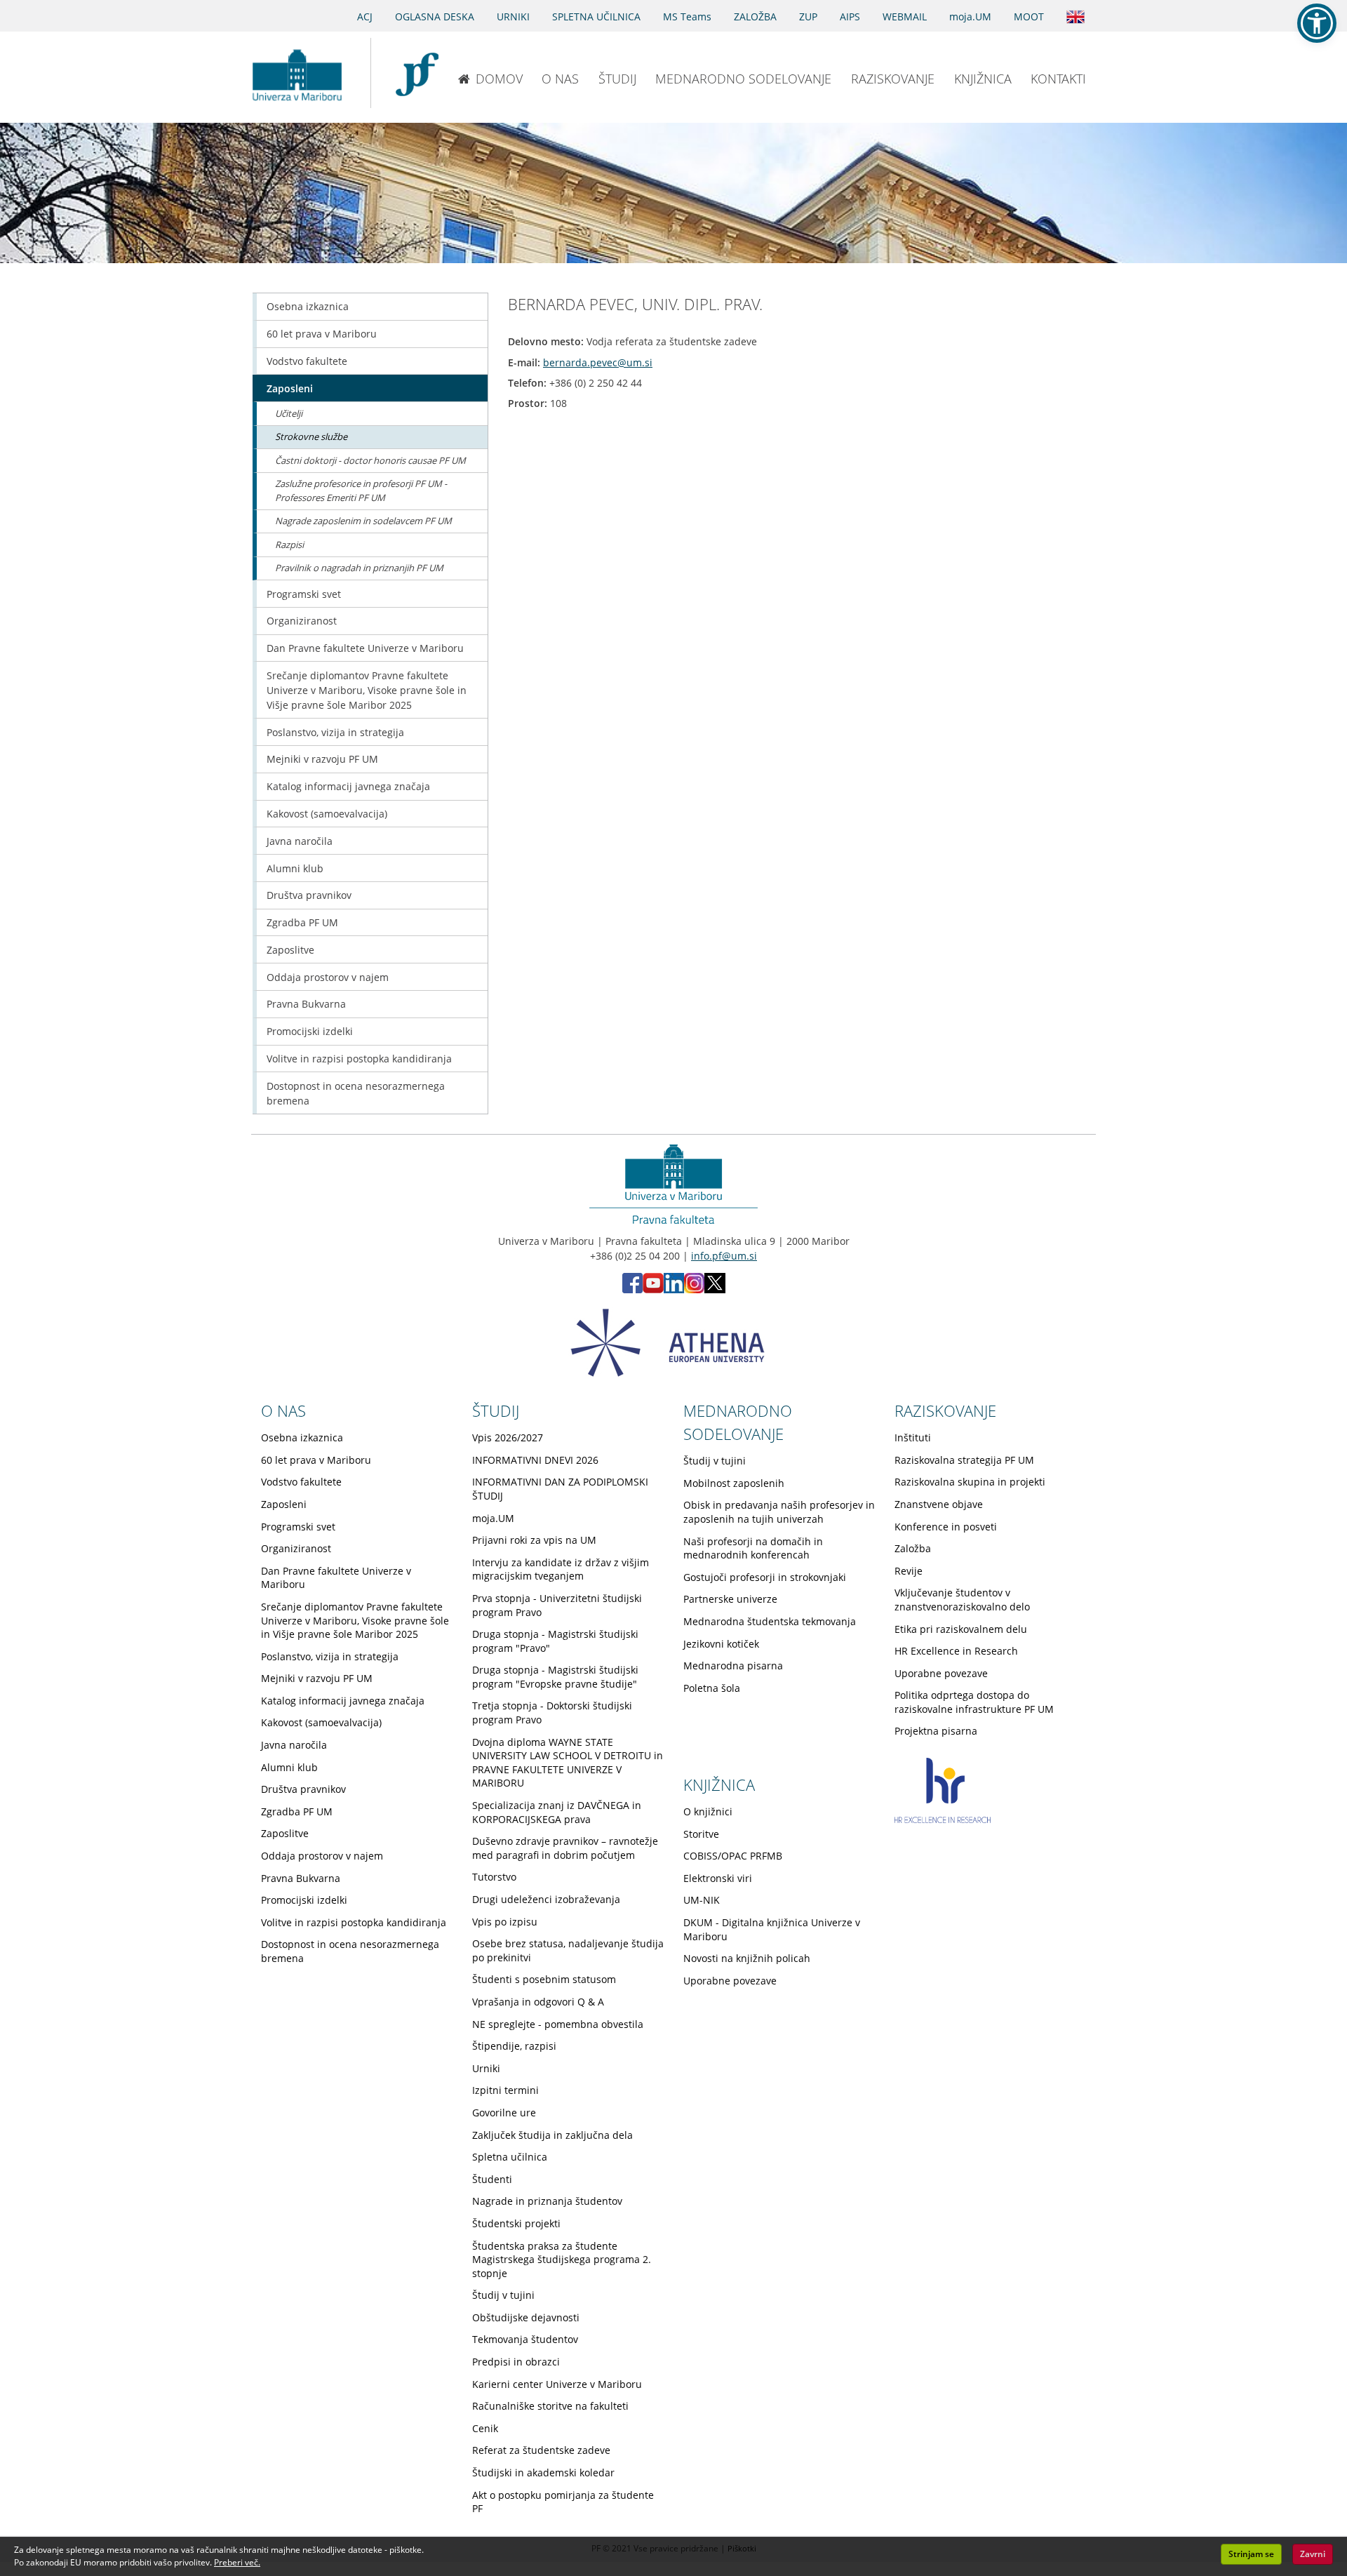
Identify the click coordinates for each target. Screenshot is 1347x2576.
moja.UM (970, 16)
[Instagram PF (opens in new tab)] (694, 1289)
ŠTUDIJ (617, 79)
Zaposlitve (290, 950)
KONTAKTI (1058, 79)
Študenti (492, 2179)
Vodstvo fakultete (307, 361)
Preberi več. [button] (237, 2562)
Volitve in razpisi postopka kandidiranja (359, 1059)
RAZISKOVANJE (893, 79)
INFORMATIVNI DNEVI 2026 (535, 1460)
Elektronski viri (718, 1878)
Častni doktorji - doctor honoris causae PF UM (370, 460)
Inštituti (913, 1437)
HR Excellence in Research (956, 1651)
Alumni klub (295, 868)
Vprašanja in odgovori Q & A (538, 2002)
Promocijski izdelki (310, 1031)
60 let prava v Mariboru (322, 334)
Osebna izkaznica (308, 306)
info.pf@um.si (724, 1256)
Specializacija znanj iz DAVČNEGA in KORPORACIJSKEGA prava (557, 1812)
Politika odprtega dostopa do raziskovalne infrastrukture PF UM (974, 1702)
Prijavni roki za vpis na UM (534, 1540)
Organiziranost (302, 621)
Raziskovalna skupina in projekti (970, 1482)
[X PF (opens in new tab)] (715, 1289)
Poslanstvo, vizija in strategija (335, 732)
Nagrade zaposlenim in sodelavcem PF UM (363, 521)
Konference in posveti (946, 1527)
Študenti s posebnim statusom (544, 1979)
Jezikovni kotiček (721, 1644)
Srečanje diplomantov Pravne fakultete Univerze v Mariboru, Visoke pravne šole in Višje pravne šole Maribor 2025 (367, 690)
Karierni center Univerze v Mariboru (557, 2384)
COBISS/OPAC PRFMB (733, 1856)
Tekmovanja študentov (525, 2339)
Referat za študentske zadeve (541, 2450)
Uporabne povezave (941, 1673)
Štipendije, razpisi (514, 2046)
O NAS (560, 79)
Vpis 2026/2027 (508, 1437)
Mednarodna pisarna (733, 1666)
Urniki (486, 2068)
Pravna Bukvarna (306, 1004)
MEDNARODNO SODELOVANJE (743, 79)
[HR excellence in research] (943, 1819)
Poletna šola (712, 1688)
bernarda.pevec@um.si (598, 362)
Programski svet (304, 594)
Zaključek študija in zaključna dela (552, 2135)
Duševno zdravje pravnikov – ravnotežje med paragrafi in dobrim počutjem (565, 1848)
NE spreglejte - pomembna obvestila (558, 2024)
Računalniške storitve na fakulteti (550, 2406)
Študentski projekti (516, 2223)
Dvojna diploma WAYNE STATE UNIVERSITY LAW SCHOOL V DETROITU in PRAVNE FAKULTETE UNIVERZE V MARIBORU (568, 1763)
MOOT (1029, 16)
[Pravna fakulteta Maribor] (417, 73)
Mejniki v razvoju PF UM (322, 759)
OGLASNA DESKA (435, 16)
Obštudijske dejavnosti (526, 2317)
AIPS (850, 16)
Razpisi (289, 545)
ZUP (808, 16)
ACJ (365, 16)
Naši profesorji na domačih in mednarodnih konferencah (753, 1548)
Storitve (701, 1834)
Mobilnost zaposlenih (734, 1483)
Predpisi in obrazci (516, 2362)
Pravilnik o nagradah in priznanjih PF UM (359, 568)
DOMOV (499, 79)
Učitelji (289, 413)
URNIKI (513, 16)
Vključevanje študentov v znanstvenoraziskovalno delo (962, 1600)
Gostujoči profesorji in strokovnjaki (765, 1577)
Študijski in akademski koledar (543, 2472)
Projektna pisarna (936, 1731)
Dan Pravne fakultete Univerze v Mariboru (365, 648)
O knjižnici (708, 1811)
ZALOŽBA (755, 16)
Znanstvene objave (939, 1504)
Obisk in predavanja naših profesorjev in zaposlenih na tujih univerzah (779, 1512)
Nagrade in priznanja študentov (547, 2201)
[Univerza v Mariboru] (297, 73)
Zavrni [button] (1313, 2554)
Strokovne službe (311, 436)
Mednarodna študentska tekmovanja (770, 1621)
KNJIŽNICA (983, 79)
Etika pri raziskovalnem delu (961, 1629)
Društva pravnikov (309, 895)
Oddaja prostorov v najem (328, 977)
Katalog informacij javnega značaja (348, 786)
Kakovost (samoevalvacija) (327, 814)
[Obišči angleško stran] (1075, 15)
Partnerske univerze (730, 1599)
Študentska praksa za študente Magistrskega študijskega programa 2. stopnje (562, 2260)
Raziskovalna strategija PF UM (964, 1460)
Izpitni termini (505, 2090)
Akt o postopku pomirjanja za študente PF (563, 2502)
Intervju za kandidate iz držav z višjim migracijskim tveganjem (561, 1569)
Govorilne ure (504, 2113)
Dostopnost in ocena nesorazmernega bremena (356, 1093)
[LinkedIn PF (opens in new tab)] (674, 1289)
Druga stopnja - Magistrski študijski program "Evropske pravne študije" (555, 1677)
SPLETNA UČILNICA (596, 16)
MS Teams (687, 16)
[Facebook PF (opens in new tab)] (632, 1289)
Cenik (485, 2428)
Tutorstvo (494, 1877)
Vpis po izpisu (505, 1922)
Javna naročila (300, 841)
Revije (909, 1571)
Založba (913, 1548)
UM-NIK (702, 1900)
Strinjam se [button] (1251, 2554)
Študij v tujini (503, 2295)
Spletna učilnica (510, 2157)
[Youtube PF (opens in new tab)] (653, 1289)
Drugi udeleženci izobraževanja (546, 1899)
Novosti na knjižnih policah (747, 1958)
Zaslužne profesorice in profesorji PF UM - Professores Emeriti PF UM (361, 490)
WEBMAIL (905, 16)
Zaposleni (290, 388)
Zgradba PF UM (302, 922)
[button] (1317, 23)
